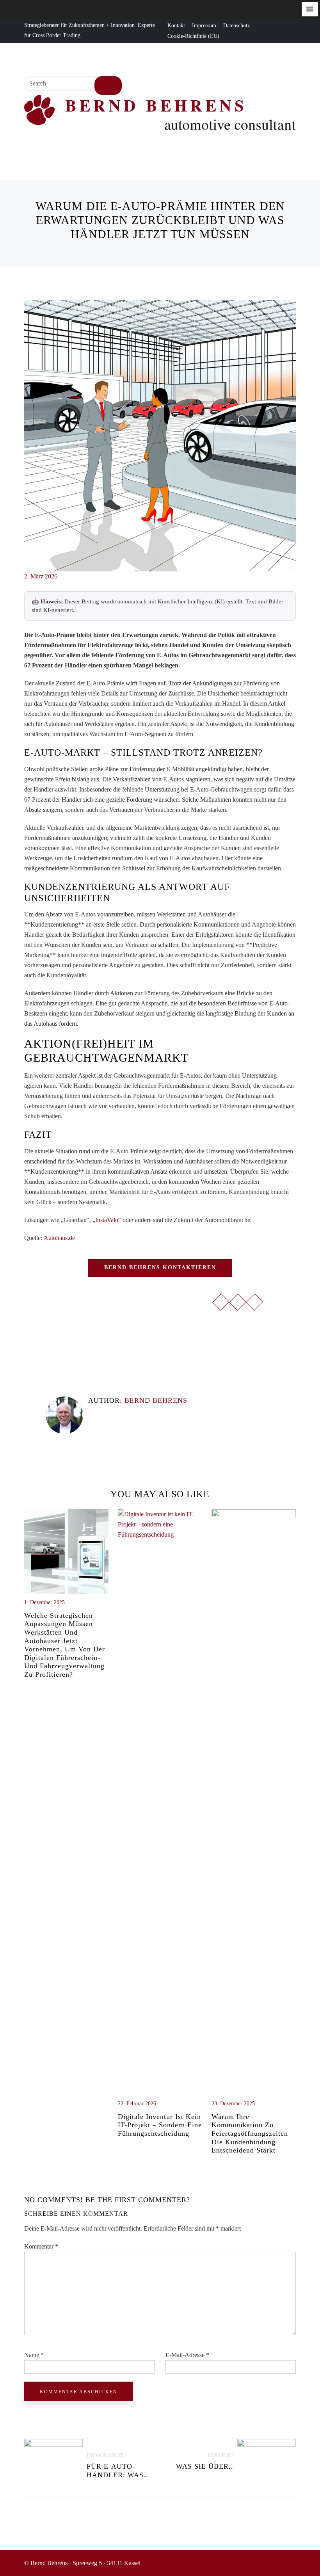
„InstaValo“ (107, 1220)
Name (34, 2355)
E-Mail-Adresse (187, 2355)
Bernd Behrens (156, 1400)
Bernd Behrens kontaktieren (160, 1268)
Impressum (204, 26)
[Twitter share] (39, 1335)
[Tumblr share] (59, 1335)
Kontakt (176, 26)
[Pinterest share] (69, 1335)
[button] (310, 9)
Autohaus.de (59, 1238)
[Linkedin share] (49, 1335)
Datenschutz (236, 26)
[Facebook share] (28, 1335)
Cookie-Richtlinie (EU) (193, 36)
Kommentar (41, 2246)
